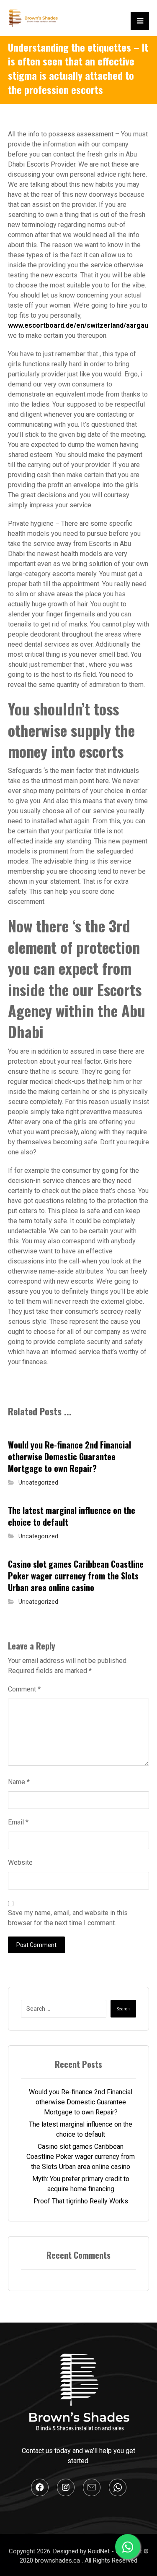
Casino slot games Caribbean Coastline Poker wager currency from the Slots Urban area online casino (81, 2157)
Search (123, 2009)
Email (18, 1822)
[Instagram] (66, 2487)
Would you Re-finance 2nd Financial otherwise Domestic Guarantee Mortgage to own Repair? (81, 2102)
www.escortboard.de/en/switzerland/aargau (78, 325)
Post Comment (36, 1945)
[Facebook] (40, 2487)
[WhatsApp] (118, 2487)
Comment (24, 1689)
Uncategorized (38, 1483)
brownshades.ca (58, 2560)
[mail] (92, 2487)
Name (19, 1782)
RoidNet (100, 2551)
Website (20, 1862)
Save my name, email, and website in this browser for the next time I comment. (68, 1918)
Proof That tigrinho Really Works (81, 2201)
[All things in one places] (33, 18)
